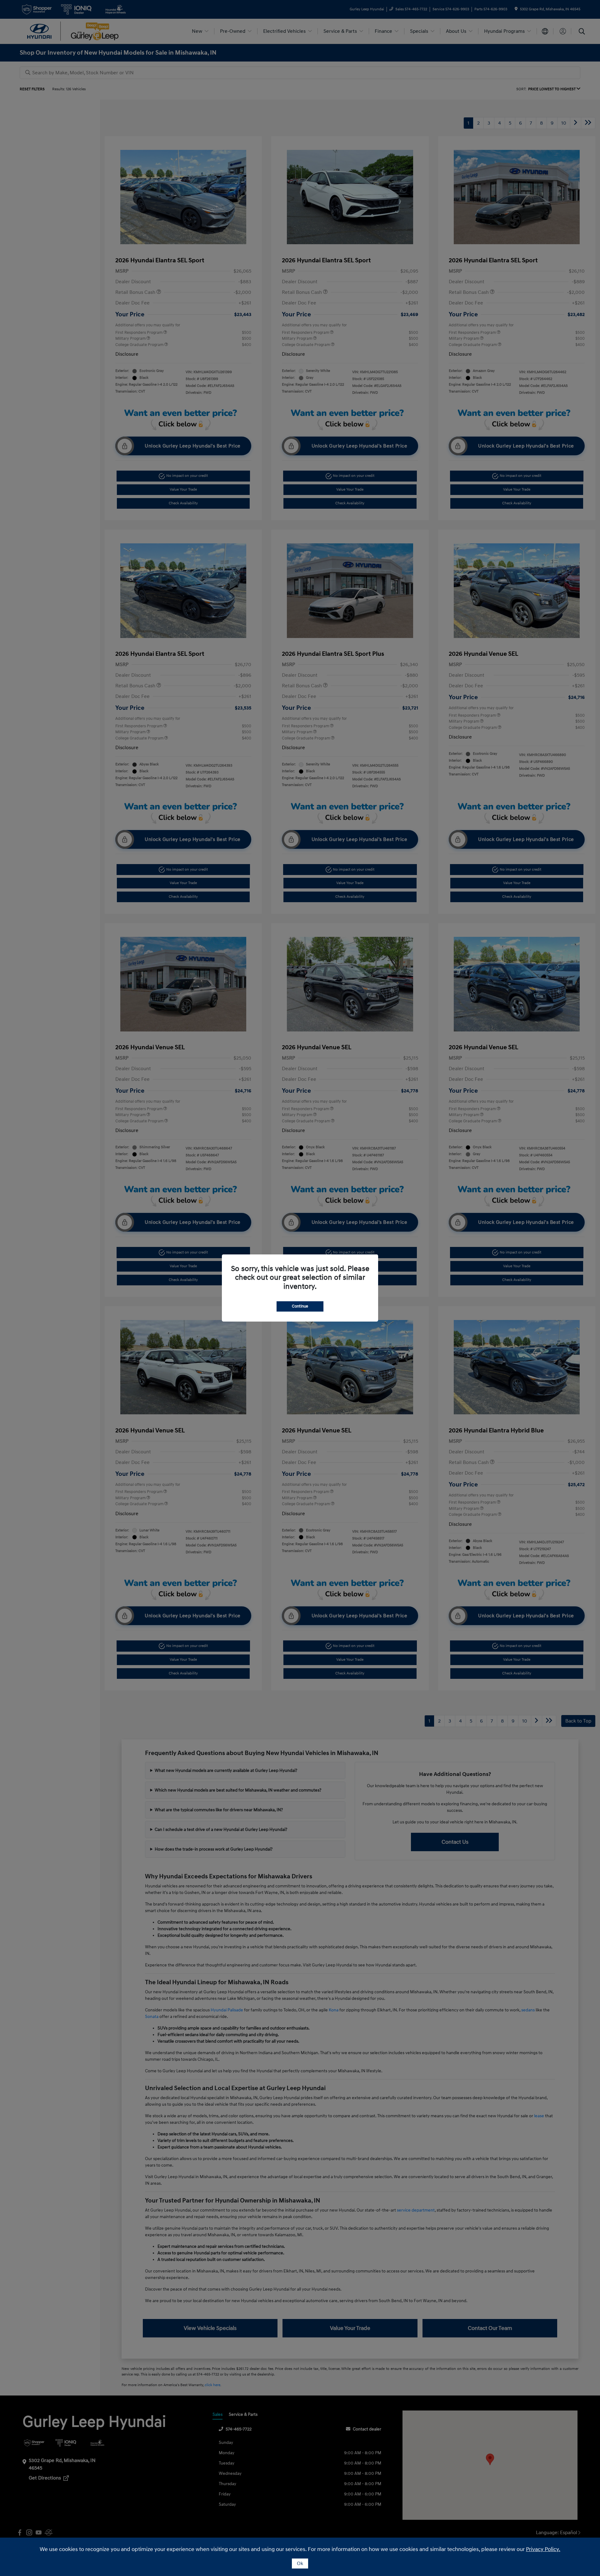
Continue (300, 1306)
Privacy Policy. (543, 2549)
